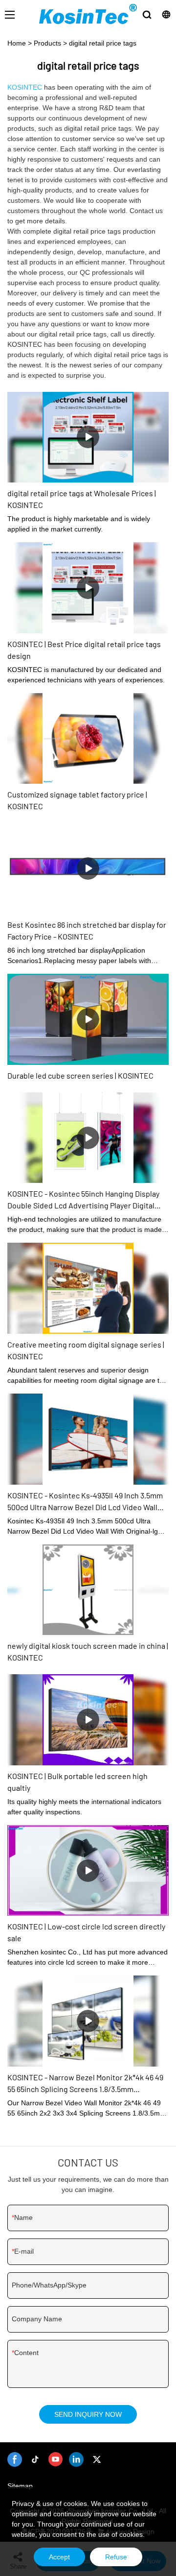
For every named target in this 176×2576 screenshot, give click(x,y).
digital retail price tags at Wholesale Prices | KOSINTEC (82, 499)
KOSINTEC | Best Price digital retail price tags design (84, 650)
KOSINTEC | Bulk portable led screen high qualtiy (77, 1782)
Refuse (116, 2557)
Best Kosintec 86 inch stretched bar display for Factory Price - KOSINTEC (87, 930)
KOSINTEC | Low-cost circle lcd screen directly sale (86, 1932)
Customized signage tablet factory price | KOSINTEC (77, 800)
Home (17, 43)
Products (47, 43)
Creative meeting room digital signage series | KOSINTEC (86, 1350)
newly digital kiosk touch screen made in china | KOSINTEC (88, 1651)
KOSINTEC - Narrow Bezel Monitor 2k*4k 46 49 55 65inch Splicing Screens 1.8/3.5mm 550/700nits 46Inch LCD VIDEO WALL (85, 2084)
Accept (59, 2557)
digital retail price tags (103, 43)
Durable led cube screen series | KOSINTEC (80, 1075)
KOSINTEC (25, 87)
